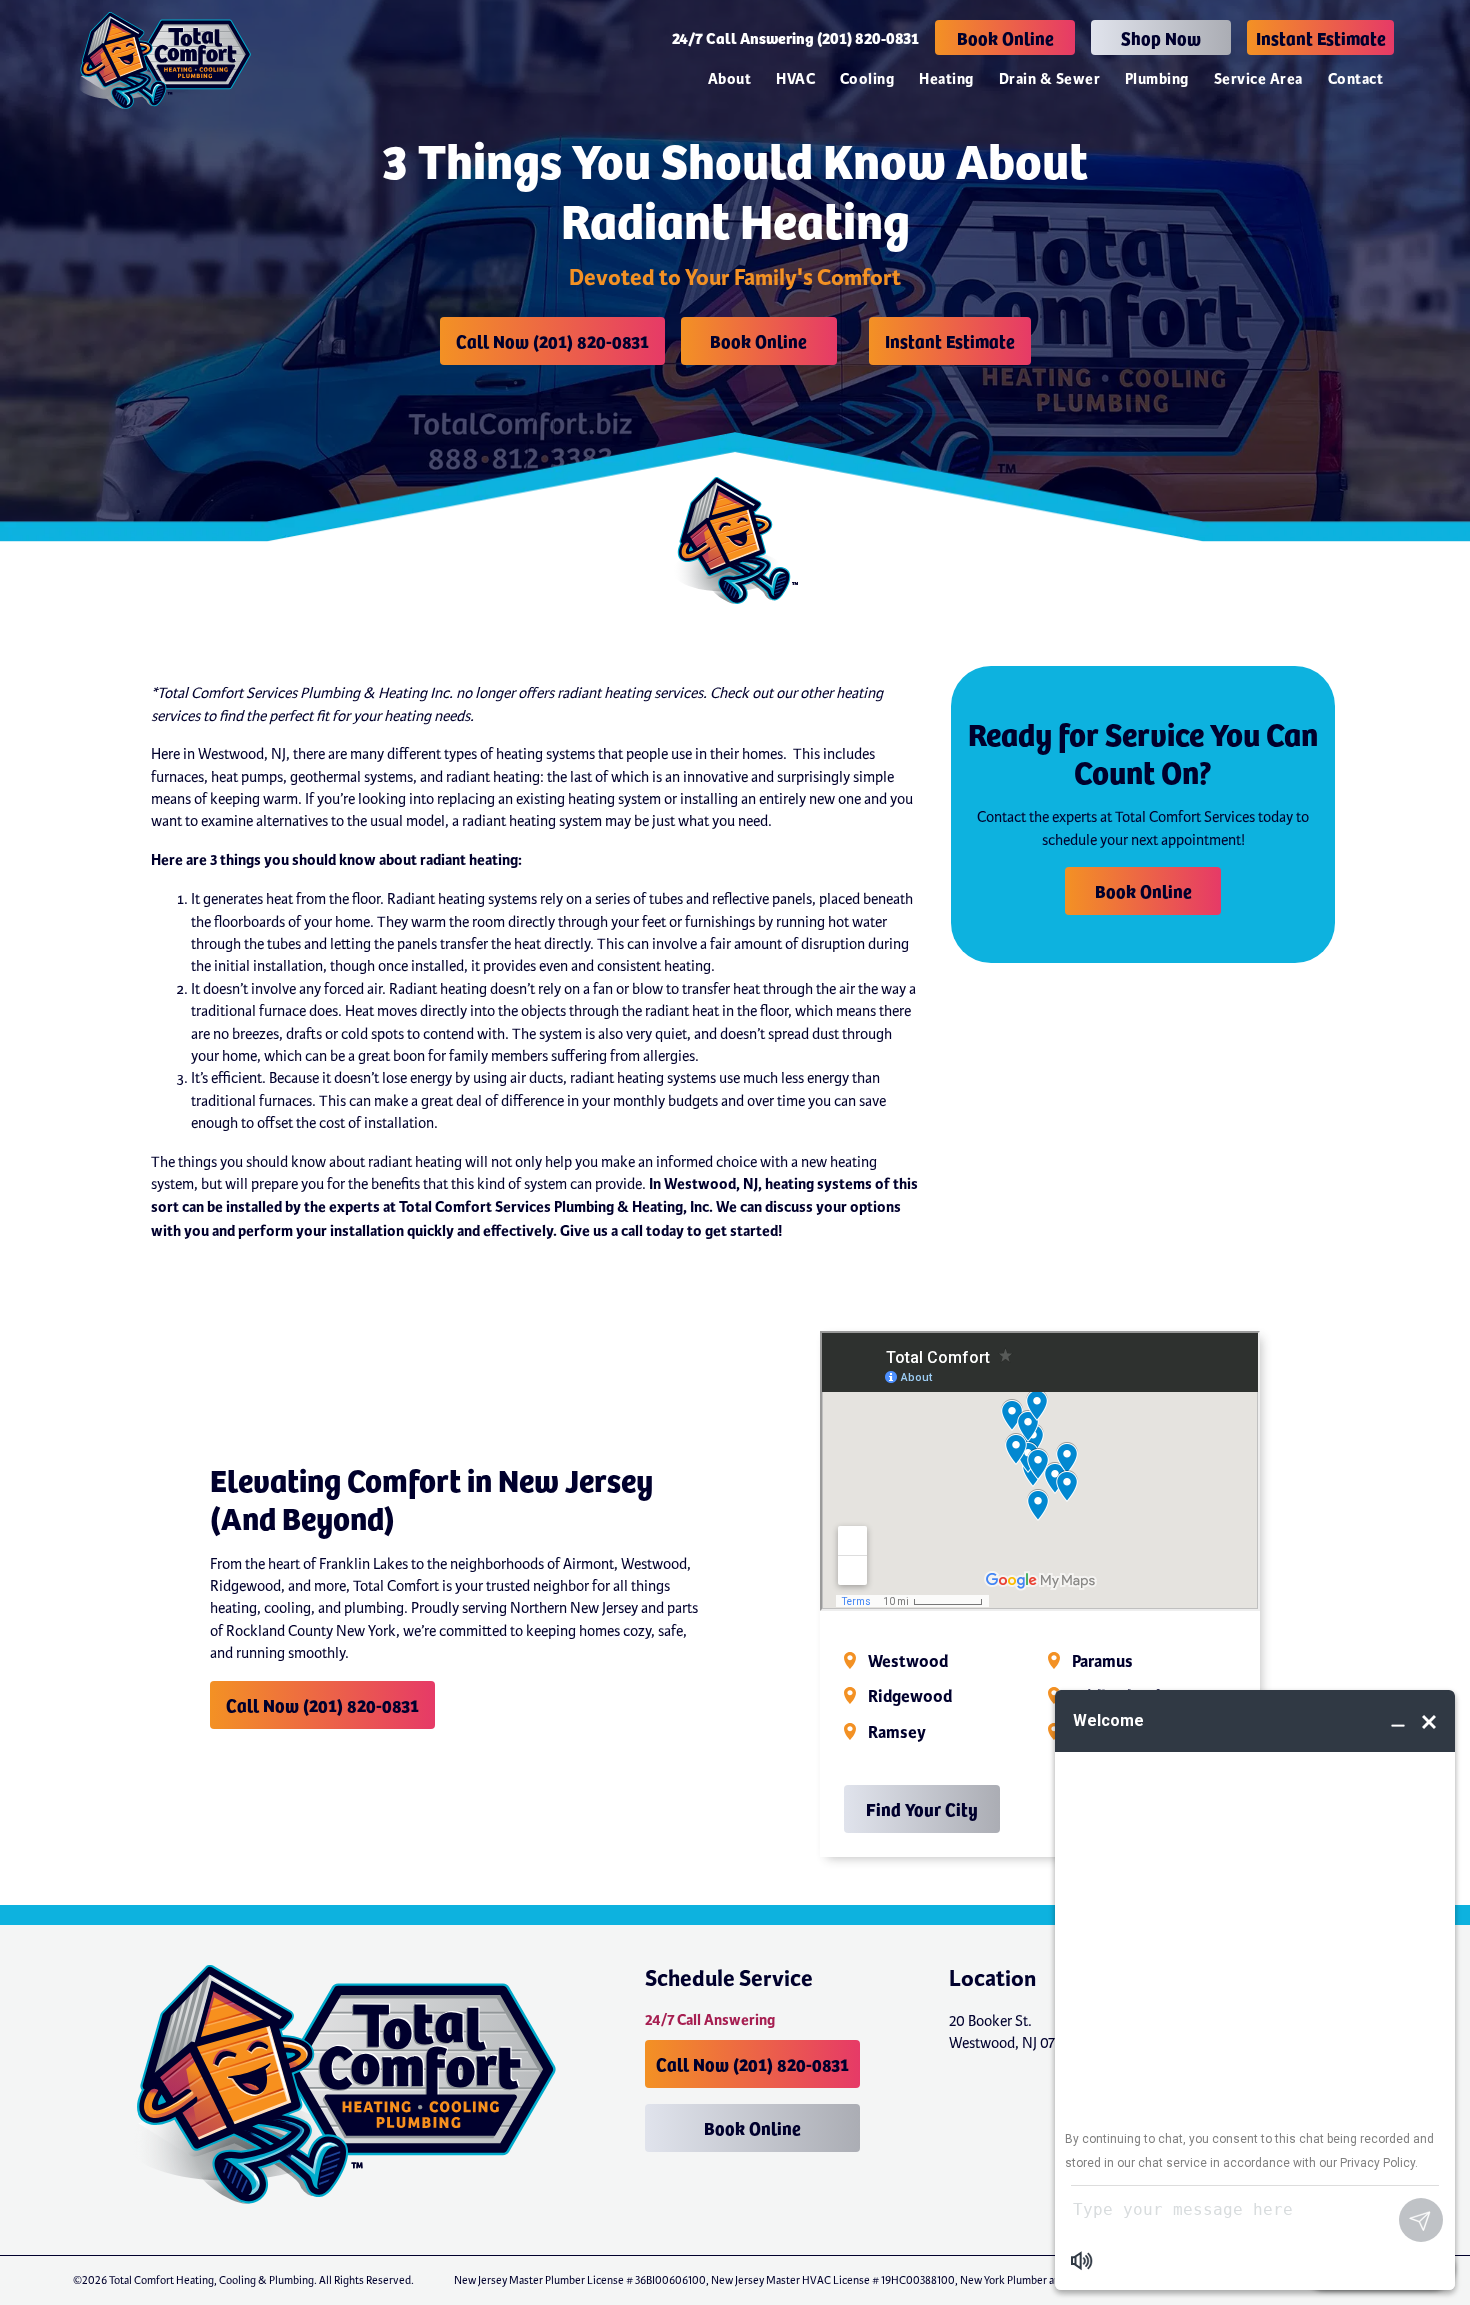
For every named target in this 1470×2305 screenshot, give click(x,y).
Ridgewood (910, 1697)
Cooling (867, 79)
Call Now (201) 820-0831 (552, 340)
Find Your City (922, 1808)
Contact (1355, 79)
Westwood (908, 1662)
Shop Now (1161, 37)
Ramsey (897, 1733)
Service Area (1258, 79)
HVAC (795, 79)
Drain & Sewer (1049, 79)
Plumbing (1157, 79)
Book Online (1005, 37)
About (729, 79)
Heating (946, 79)
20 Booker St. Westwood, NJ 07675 (1012, 2032)
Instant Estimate (1321, 37)
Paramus (1102, 1662)
